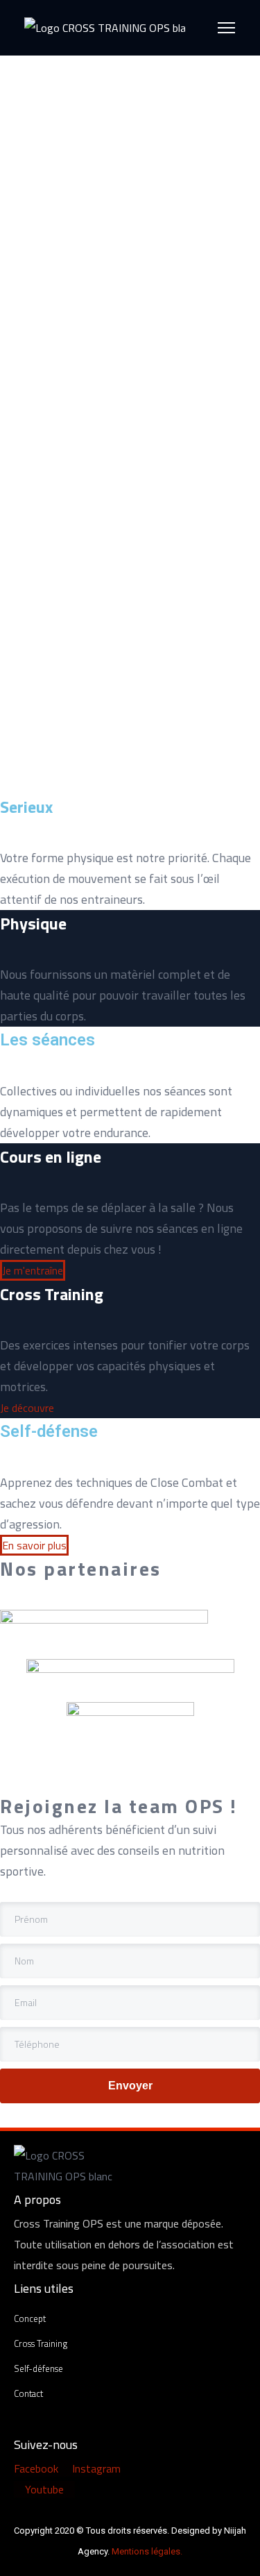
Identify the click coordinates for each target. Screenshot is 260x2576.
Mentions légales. (147, 2551)
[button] (33, 1270)
